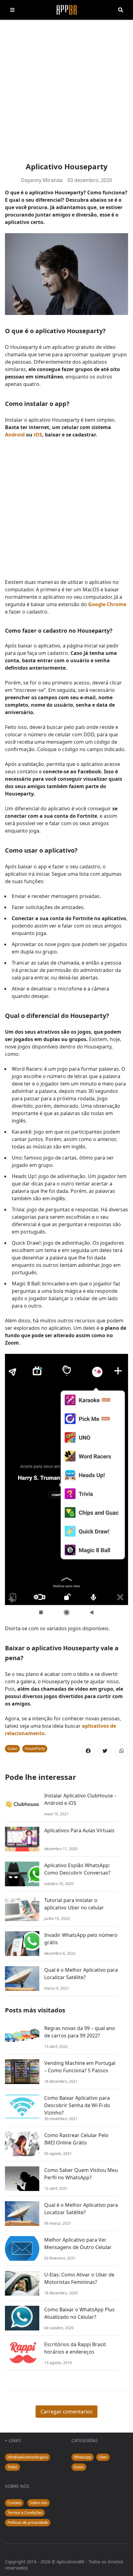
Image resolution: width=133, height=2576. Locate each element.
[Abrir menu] (12, 10)
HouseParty (35, 1749)
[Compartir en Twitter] (105, 1751)
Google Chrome (107, 604)
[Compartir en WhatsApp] (122, 1751)
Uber (103, 2457)
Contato (14, 2503)
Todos (13, 2467)
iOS (38, 435)
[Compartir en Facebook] (88, 1751)
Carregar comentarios (66, 2412)
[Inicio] (67, 10)
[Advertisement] (66, 92)
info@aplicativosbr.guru (28, 2457)
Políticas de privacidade (28, 2522)
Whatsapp (83, 2457)
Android (15, 435)
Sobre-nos (39, 2503)
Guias (12, 1749)
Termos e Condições (25, 2513)
